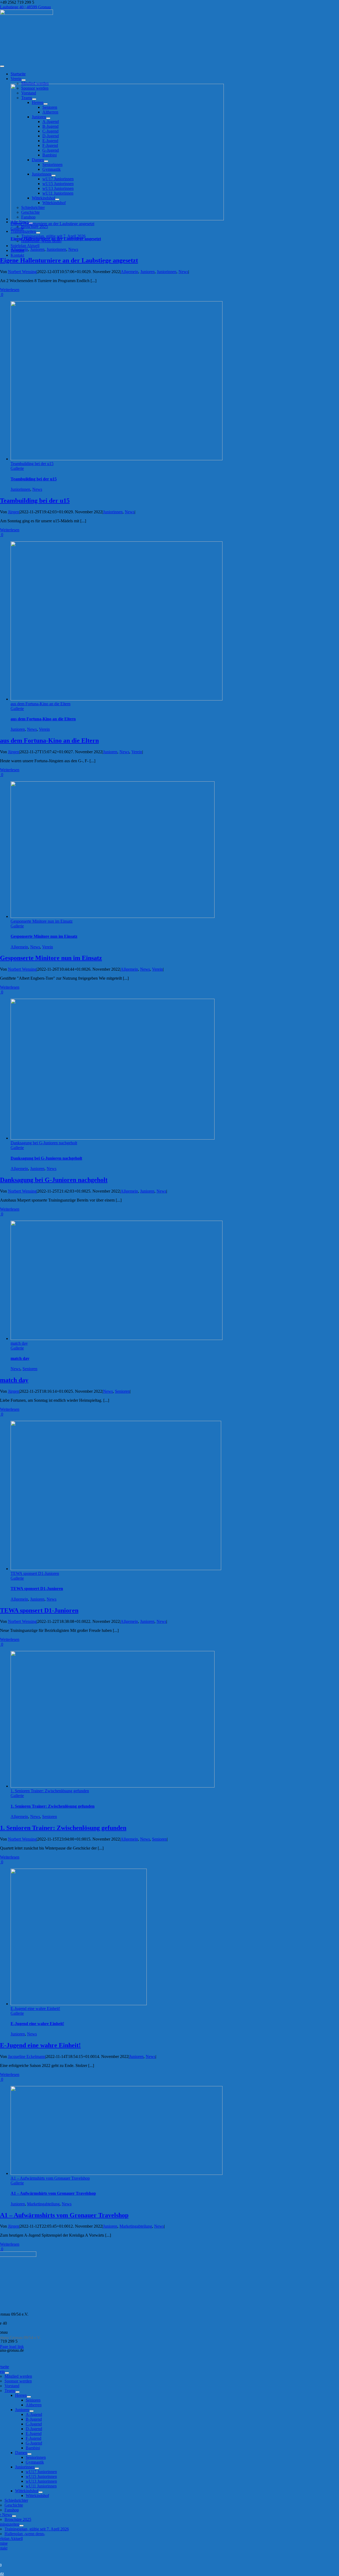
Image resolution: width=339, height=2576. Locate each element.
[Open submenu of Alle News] (14, 2516)
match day (19, 1343)
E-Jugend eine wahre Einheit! (35, 2008)
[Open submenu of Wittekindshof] (41, 2492)
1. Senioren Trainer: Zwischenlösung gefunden (50, 1791)
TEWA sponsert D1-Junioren (35, 1573)
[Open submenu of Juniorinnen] (37, 2468)
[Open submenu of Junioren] (32, 2411)
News (73, 249)
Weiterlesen (10, 290)
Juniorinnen (56, 249)
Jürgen (14, 512)
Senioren (30, 1369)
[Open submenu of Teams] (17, 2392)
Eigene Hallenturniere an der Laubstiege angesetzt (52, 224)
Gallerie (17, 228)
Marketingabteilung (43, 2204)
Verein (44, 729)
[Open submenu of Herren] (29, 2397)
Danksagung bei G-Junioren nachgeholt (44, 1143)
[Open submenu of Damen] (29, 2454)
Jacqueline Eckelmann (27, 2056)
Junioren (37, 249)
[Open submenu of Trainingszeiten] (38, 233)
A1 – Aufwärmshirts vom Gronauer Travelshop (50, 2178)
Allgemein (19, 249)
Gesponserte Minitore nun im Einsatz (42, 921)
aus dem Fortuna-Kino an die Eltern (41, 704)
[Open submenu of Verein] (24, 80)
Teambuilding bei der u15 (32, 464)
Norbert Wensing (22, 272)
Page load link (12, 2347)
